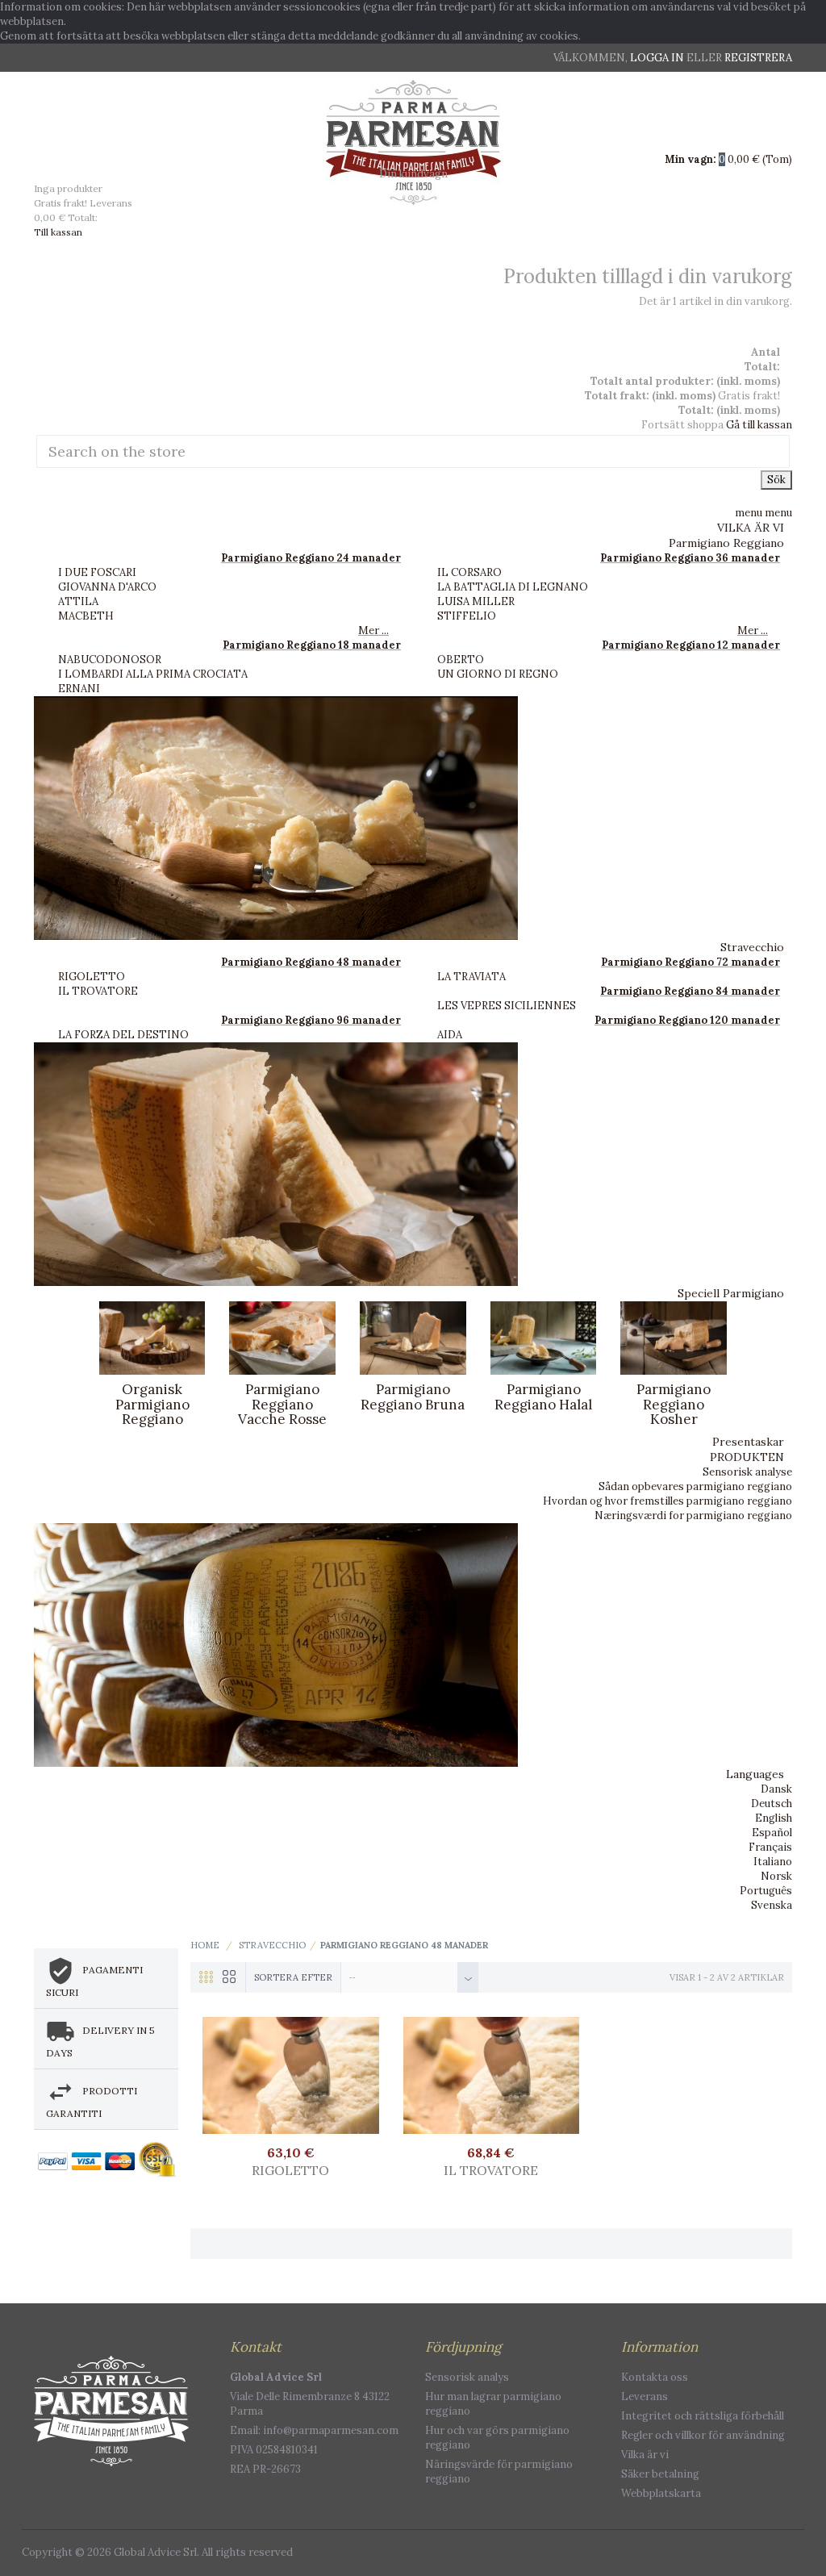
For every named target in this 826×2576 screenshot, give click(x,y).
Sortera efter (293, 1977)
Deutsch (772, 1804)
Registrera (758, 58)
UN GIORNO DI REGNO (498, 674)
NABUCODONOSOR (110, 660)
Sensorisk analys (467, 2377)
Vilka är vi (645, 2455)
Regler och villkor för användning (703, 2435)
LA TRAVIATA (471, 977)
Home (205, 1945)
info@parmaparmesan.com (331, 2430)
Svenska (772, 1905)
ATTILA (78, 601)
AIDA (450, 1035)
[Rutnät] (202, 1989)
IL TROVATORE (98, 991)
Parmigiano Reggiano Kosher (674, 1404)
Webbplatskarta (661, 2493)
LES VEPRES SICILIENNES (507, 1006)
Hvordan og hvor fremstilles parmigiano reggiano (667, 1501)
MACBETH (86, 616)
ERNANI (79, 689)
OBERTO (461, 660)
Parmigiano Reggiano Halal (543, 1397)
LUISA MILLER (476, 601)
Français (770, 1847)
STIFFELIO (467, 616)
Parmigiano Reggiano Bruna (413, 1397)
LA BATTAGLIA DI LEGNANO (513, 587)
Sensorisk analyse (747, 1472)
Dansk (776, 1789)
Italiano (773, 1862)
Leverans (645, 2396)
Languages (755, 1774)
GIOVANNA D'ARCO (107, 587)
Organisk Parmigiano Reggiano (152, 1404)
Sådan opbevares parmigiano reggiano (695, 1486)
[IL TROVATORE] (492, 2075)
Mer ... (373, 630)
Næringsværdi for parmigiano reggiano (693, 1516)
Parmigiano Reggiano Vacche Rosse (282, 1404)
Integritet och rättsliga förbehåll (703, 2416)
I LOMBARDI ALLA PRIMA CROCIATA (153, 674)
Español (772, 1833)
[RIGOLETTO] (291, 2075)
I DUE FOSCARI (97, 572)
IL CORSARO (469, 572)
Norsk (776, 1876)
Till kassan (58, 232)
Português (766, 1891)
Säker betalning (660, 2474)
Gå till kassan (759, 425)
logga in (658, 58)
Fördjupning (463, 2347)
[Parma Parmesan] (413, 142)
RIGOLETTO (92, 977)
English (774, 1818)
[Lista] (226, 1989)
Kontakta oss (655, 2377)
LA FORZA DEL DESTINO (123, 1035)
